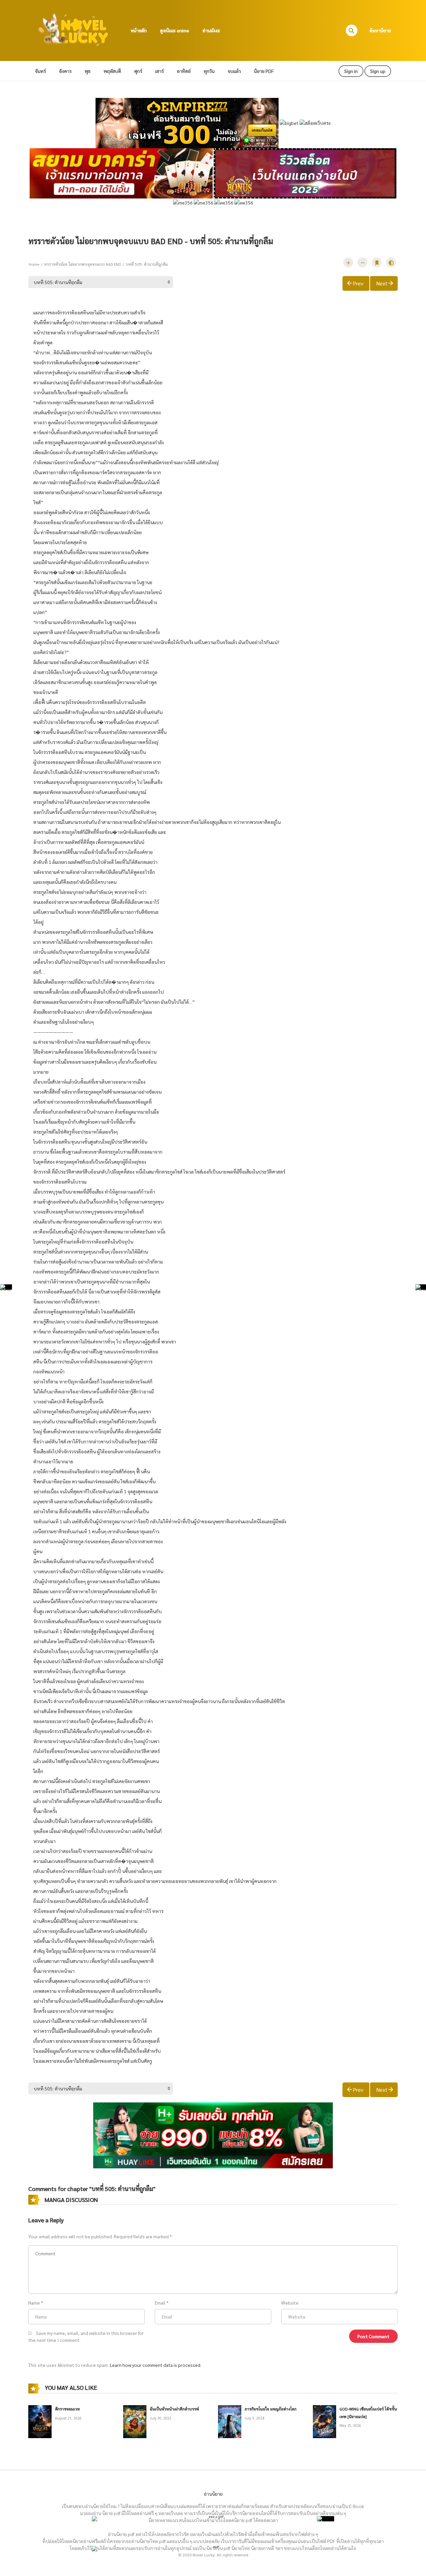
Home (34, 264)
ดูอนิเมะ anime (175, 30)
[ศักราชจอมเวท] (40, 2421)
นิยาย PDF (264, 71)
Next (382, 283)
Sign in (351, 71)
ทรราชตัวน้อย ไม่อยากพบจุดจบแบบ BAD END (83, 264)
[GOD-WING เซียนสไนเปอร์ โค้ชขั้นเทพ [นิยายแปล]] (324, 2421)
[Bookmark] (377, 262)
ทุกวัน (209, 71)
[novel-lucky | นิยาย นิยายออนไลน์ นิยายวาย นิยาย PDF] (74, 30)
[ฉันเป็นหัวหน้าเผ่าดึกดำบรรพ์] (135, 2421)
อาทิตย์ (184, 71)
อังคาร (65, 71)
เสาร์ (159, 71)
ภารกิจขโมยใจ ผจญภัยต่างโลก (271, 2409)
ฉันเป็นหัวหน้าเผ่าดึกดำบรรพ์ (174, 2409)
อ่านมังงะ (211, 30)
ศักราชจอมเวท (67, 2409)
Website (290, 2303)
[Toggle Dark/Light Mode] (391, 262)
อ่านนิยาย (213, 2494)
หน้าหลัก (139, 30)
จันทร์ (40, 71)
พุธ (88, 71)
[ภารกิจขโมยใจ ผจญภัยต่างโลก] (230, 2421)
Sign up (378, 71)
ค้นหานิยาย (380, 30)
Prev (358, 283)
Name (34, 2303)
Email (160, 2303)
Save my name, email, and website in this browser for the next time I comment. (86, 2336)
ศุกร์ (138, 71)
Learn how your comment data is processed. (156, 2365)
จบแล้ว (234, 71)
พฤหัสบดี (112, 71)
